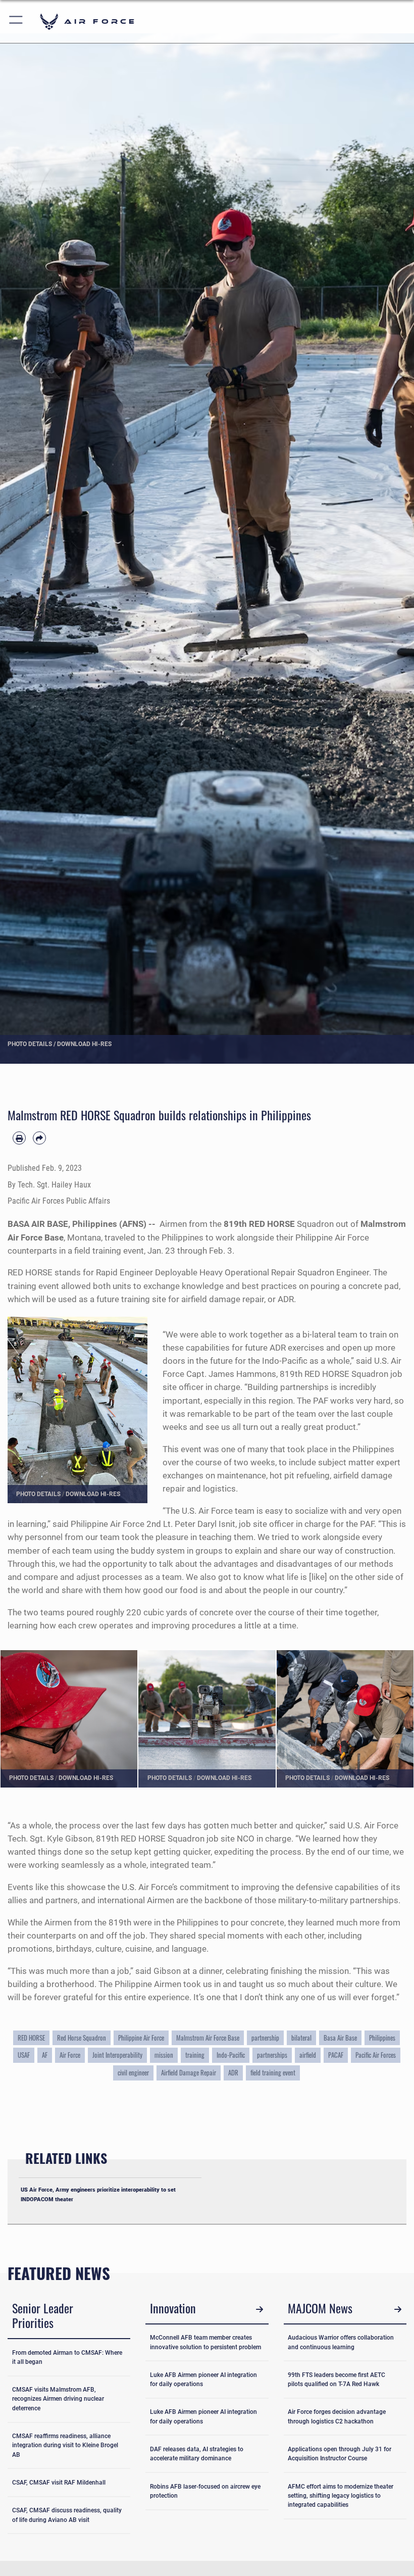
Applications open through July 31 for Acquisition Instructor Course (340, 2454)
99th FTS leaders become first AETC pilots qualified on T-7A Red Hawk (337, 2380)
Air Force (70, 2055)
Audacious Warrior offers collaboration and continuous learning (341, 2342)
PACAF (336, 2055)
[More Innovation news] (260, 2310)
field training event (273, 2072)
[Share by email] (39, 1138)
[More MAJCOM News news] (398, 2310)
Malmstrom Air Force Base (208, 2038)
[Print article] (19, 1138)
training (195, 2055)
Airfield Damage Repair (189, 2072)
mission (164, 2055)
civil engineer (133, 2072)
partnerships (272, 2055)
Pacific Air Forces (376, 2055)
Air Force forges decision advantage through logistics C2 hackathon (337, 2416)
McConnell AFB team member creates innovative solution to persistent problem (205, 2342)
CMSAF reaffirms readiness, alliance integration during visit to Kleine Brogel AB (65, 2445)
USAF (24, 2055)
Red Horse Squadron (82, 2038)
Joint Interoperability (117, 2055)
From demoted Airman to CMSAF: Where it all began (67, 2357)
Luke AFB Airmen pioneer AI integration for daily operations (203, 2380)
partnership (265, 2038)
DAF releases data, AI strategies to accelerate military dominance (197, 2454)
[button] (16, 21)
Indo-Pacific (231, 2055)
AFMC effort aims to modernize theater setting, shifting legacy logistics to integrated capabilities (341, 2496)
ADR (233, 2072)
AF (45, 2055)
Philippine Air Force (141, 2038)
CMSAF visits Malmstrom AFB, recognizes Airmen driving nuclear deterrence (58, 2399)
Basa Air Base (340, 2038)
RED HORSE (31, 2038)
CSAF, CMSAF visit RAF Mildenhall (59, 2483)
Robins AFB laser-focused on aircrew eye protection (205, 2491)
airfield (308, 2055)
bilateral (301, 2038)
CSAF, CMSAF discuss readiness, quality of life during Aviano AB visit (67, 2515)
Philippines (382, 2038)
